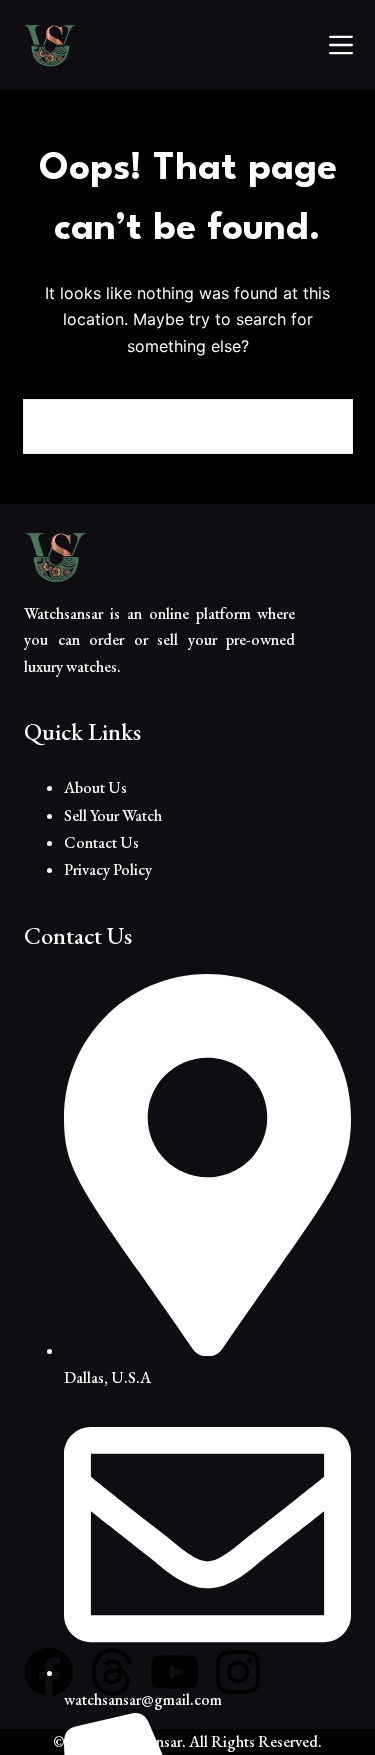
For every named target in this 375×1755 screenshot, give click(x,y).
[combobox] (161, 426)
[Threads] (112, 1672)
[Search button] (325, 426)
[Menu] (341, 45)
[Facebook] (49, 1672)
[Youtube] (175, 1672)
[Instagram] (238, 1672)
